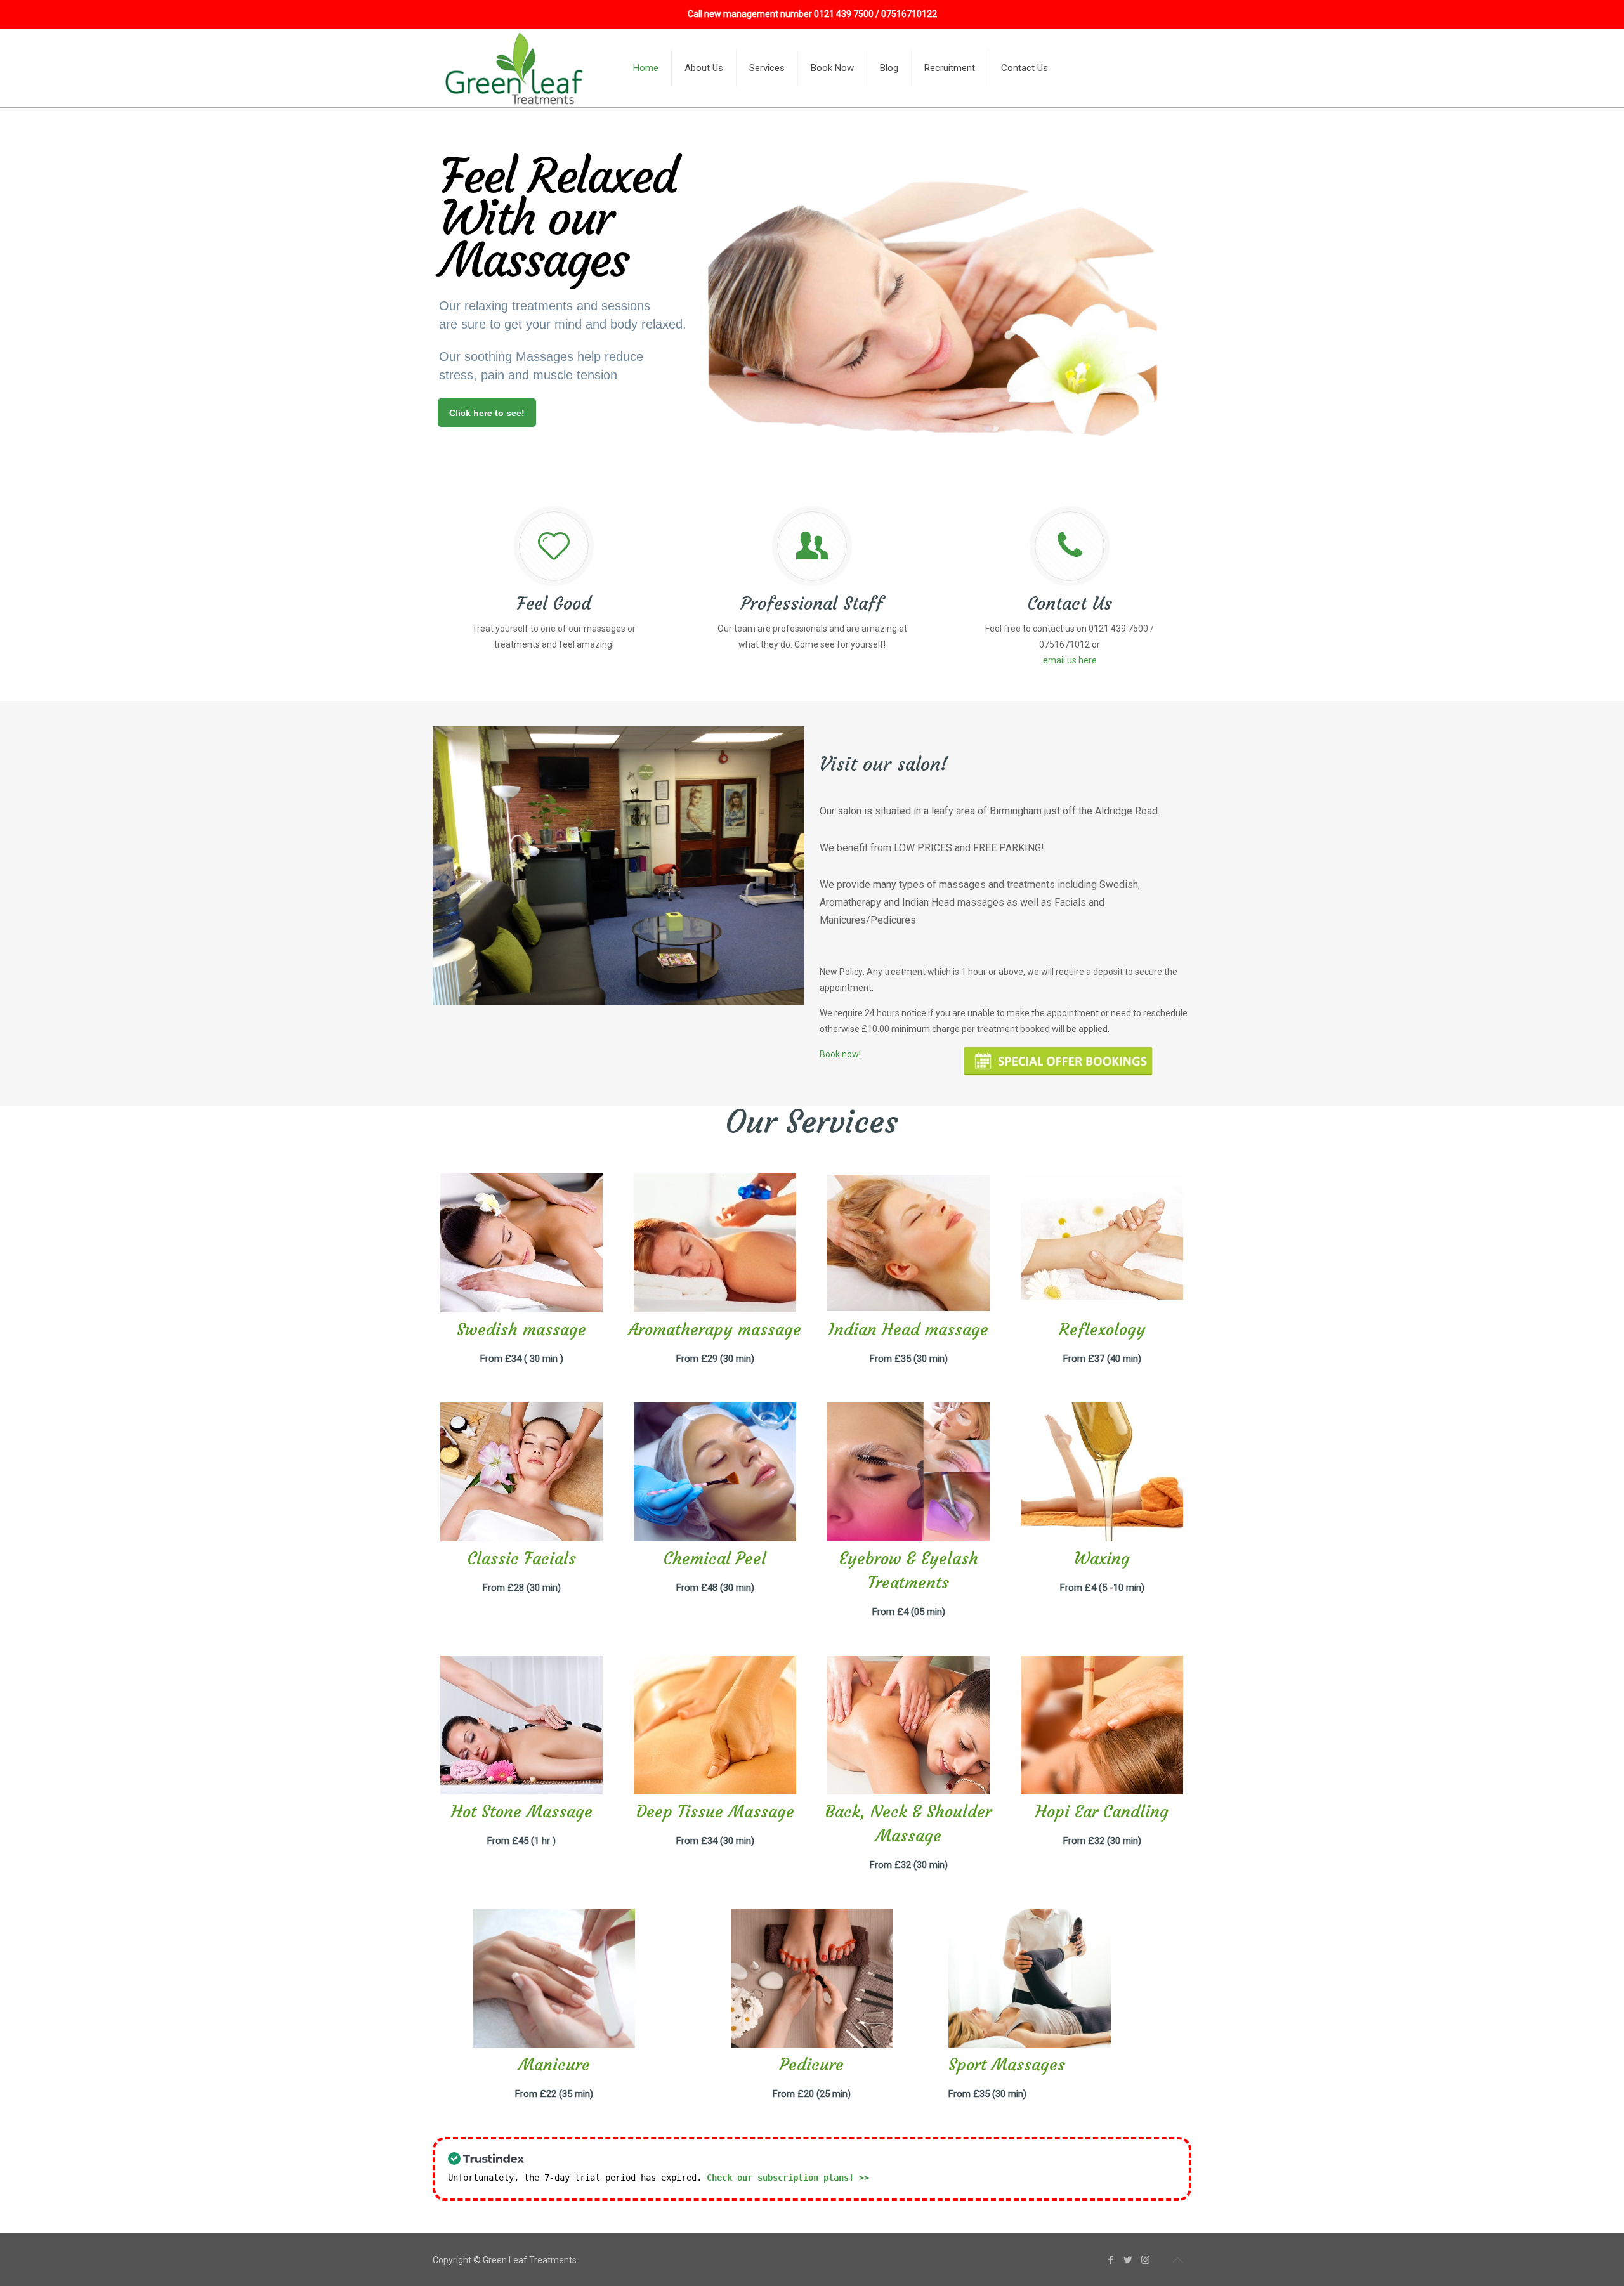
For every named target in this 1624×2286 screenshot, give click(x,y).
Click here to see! (487, 413)
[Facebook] (1111, 2260)
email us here (1070, 660)
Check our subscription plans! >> (788, 2178)
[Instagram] (1145, 2260)
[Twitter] (1128, 2260)
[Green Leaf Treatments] (516, 68)
